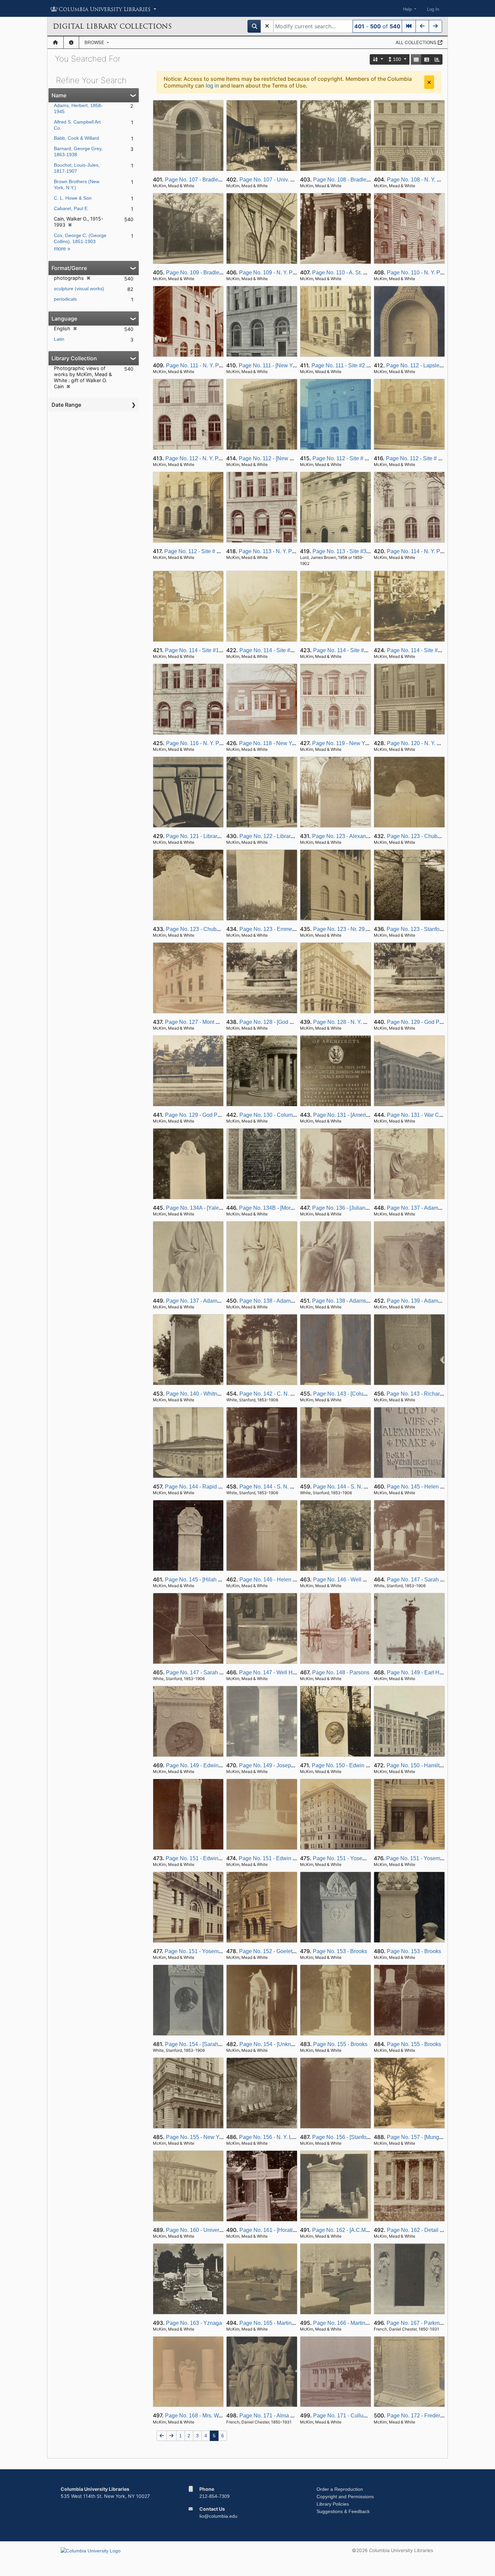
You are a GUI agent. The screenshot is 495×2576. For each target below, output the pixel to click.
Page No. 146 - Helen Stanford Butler (284, 1580)
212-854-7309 (214, 2496)
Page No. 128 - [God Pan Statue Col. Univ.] (291, 1022)
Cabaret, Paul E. (71, 208)
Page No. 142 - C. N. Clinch (273, 1394)
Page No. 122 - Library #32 (272, 836)
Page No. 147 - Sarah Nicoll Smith (428, 1580)
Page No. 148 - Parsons (341, 1672)
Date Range (66, 405)
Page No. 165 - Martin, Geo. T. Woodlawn (289, 2323)
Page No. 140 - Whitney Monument (208, 1394)
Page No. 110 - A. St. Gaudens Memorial (360, 273)
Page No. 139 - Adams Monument (427, 1301)
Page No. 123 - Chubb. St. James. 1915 (434, 836)
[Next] (435, 26)
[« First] (409, 26)
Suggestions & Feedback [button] (343, 2511)
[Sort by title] (378, 59)
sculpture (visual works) (79, 289)
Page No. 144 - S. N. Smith (272, 1487)
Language (64, 319)
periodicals (65, 299)
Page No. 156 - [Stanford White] (350, 2137)
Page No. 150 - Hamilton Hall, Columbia (435, 1765)
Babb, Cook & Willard (76, 138)
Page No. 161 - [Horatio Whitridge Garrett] (289, 2230)
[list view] (427, 59)
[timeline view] (437, 59)
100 (397, 59)
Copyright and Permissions (345, 2497)
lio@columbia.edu (218, 2516)
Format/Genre (69, 268)
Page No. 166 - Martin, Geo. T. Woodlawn (362, 2323)
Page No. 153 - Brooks (340, 1951)
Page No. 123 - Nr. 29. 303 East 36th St (360, 929)
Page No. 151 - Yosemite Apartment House (364, 1858)
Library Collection (74, 358)
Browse (95, 42)
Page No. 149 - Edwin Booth (200, 1765)
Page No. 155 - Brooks (340, 2044)
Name (59, 95)
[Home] (55, 42)
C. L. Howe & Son (73, 198)
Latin (59, 339)
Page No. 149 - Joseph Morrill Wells (282, 1765)
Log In (433, 9)
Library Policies (333, 2504)
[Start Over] (267, 26)
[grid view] (416, 59)
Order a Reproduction (340, 2489)
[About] (71, 42)
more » (62, 249)
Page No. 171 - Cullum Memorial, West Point (367, 2416)
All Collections (417, 42)
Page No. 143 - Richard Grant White (430, 1394)
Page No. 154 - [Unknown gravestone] (285, 2044)
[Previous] (422, 26)
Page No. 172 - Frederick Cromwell (429, 2416)
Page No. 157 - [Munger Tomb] (423, 2137)
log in (212, 86)
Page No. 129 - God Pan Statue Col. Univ (436, 1022)
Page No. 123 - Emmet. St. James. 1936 (287, 929)
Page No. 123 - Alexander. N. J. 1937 (356, 836)
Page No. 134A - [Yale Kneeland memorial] (217, 1208)
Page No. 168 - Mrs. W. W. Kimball (206, 2416)
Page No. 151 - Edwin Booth (200, 1858)
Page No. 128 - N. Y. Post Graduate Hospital (366, 1022)
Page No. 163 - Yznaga (194, 2323)
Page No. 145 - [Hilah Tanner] (200, 1580)
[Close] (429, 82)
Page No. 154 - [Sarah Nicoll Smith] (207, 2044)
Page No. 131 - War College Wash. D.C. (435, 1115)
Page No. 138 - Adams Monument (280, 1301)
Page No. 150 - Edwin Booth (346, 1765)
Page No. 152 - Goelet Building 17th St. (286, 1951)
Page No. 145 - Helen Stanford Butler (431, 1487)
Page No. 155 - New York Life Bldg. (208, 2137)
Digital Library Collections (112, 26)
